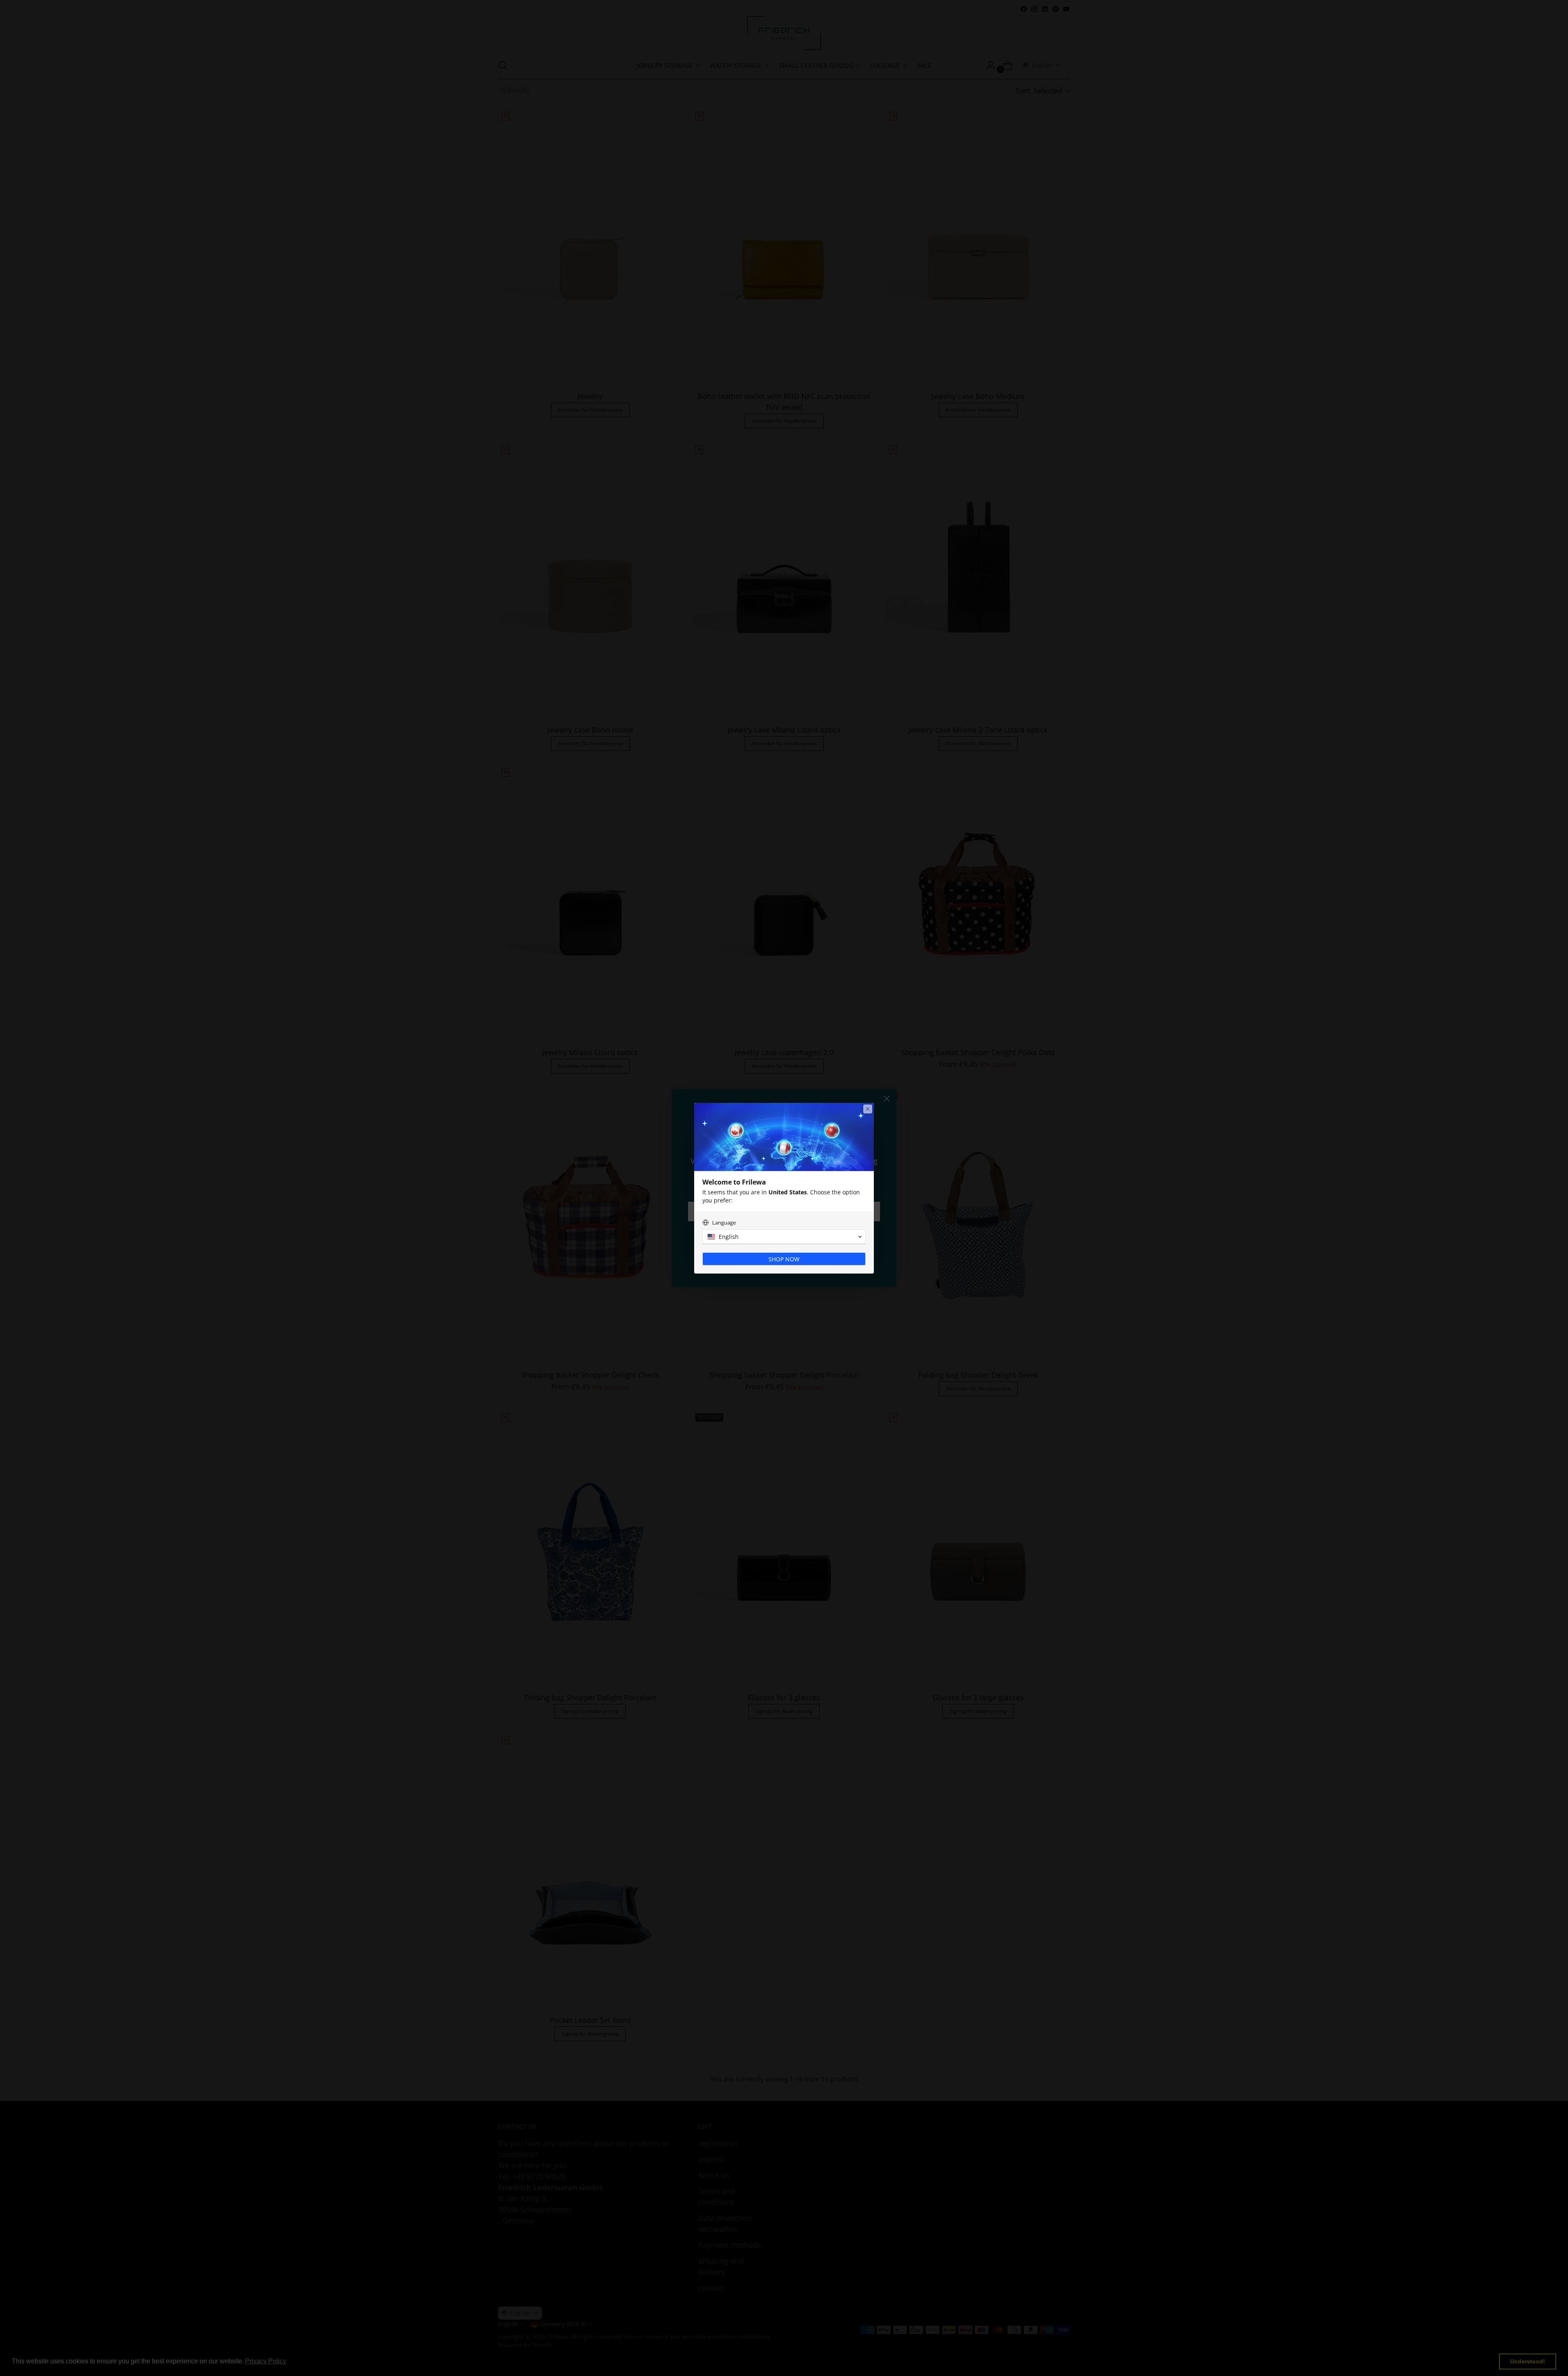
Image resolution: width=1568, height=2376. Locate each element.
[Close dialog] (868, 1109)
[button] (784, 1237)
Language (724, 1223)
